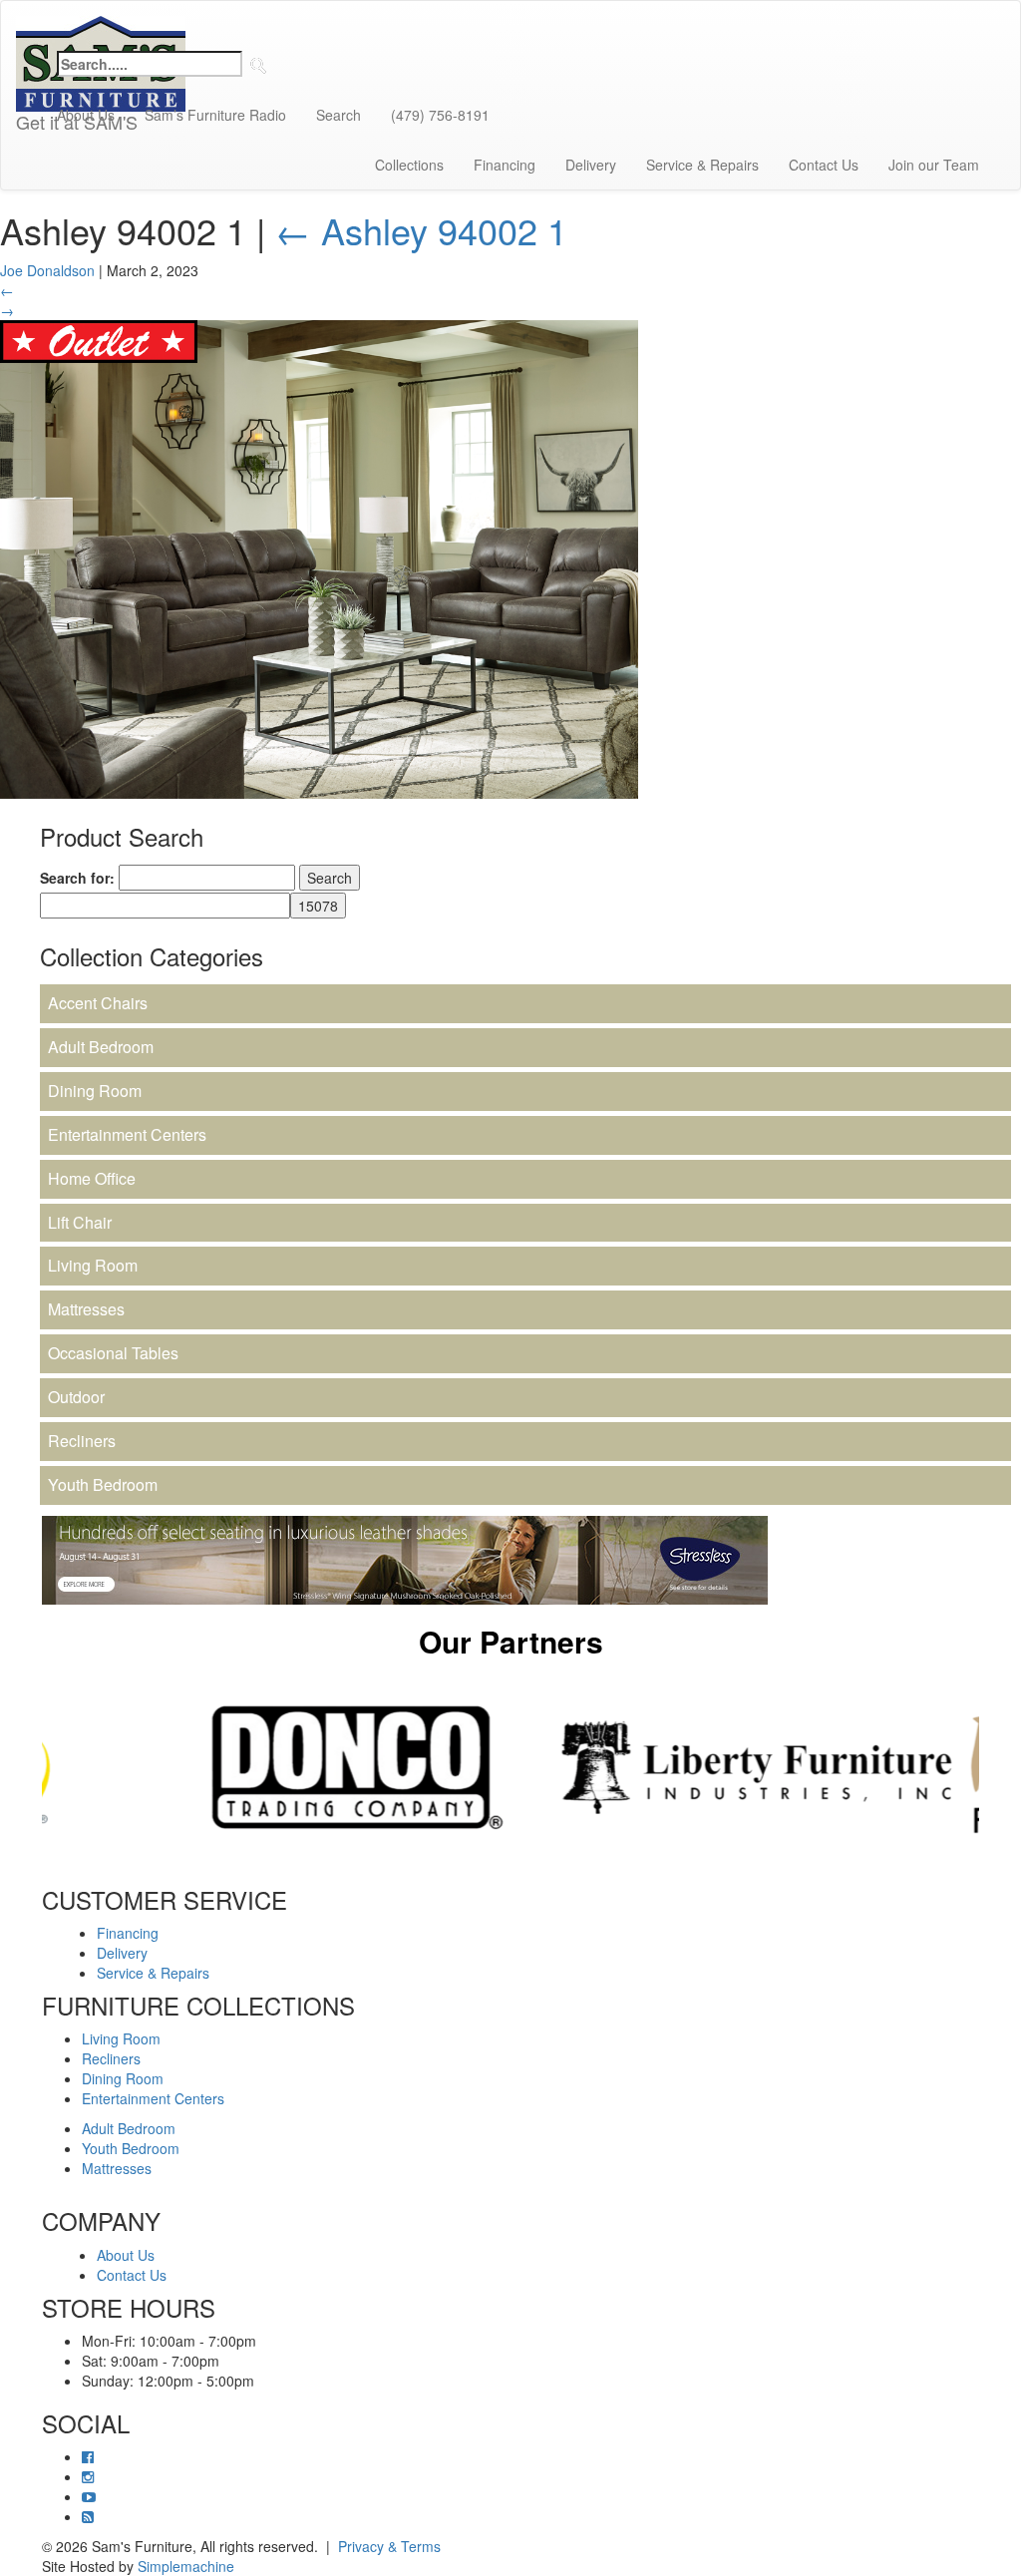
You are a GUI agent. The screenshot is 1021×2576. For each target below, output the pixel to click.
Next (994, 1767)
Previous (27, 1767)
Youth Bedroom (103, 1484)
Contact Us (824, 165)
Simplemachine (186, 2566)
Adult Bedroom (101, 1047)
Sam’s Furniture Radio (215, 115)
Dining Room (95, 1091)
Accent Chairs (98, 1003)
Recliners (82, 1441)
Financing (505, 165)
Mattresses (86, 1309)
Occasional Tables (113, 1353)
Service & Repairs (702, 165)
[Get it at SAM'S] (101, 26)
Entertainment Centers (127, 1134)
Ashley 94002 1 (421, 230)
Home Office (92, 1178)
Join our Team (934, 165)
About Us (86, 115)
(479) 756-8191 (440, 115)
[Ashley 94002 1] (319, 556)
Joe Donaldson (47, 270)
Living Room (93, 1265)
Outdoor (76, 1397)
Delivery (591, 165)
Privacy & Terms (389, 2546)
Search (339, 115)
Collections (409, 165)
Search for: (77, 878)
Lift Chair (80, 1222)
